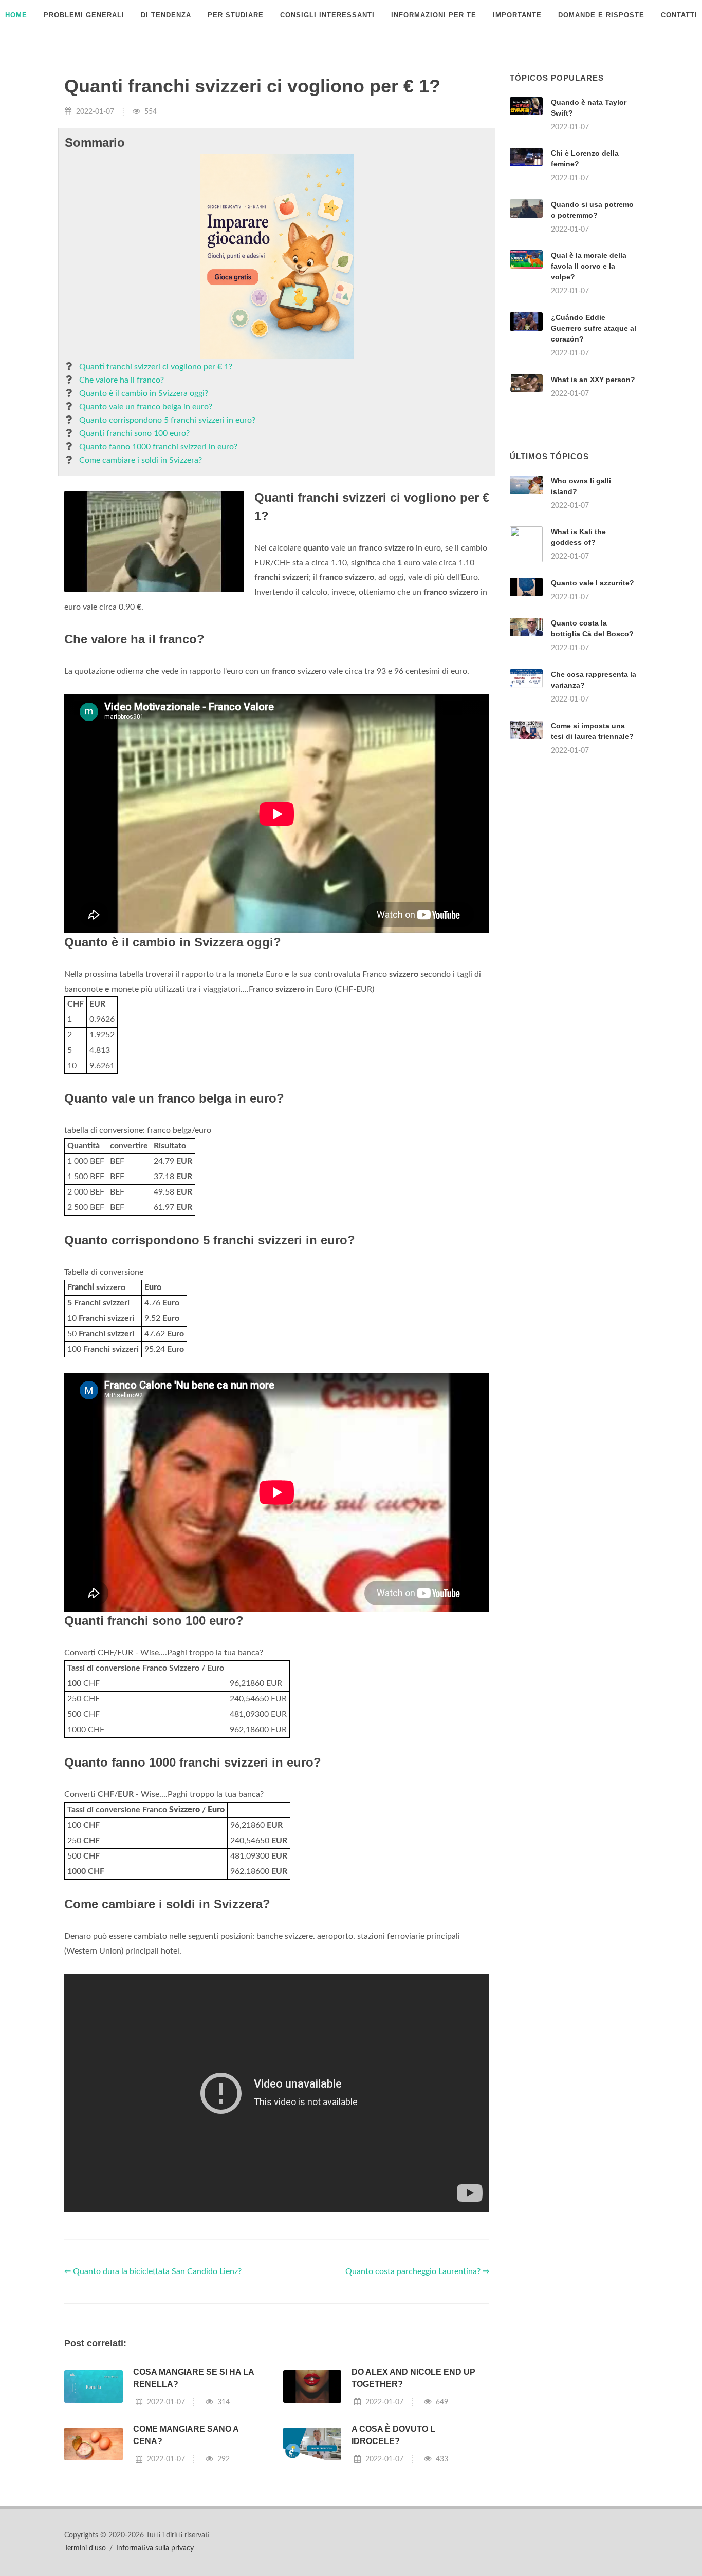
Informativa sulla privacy (155, 2548)
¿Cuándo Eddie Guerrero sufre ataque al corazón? (594, 328)
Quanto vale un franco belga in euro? (146, 407)
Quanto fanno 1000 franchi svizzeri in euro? (158, 447)
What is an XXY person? (593, 380)
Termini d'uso (85, 2548)
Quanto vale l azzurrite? (593, 583)
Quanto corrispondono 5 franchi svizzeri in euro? (167, 420)
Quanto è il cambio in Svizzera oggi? (144, 393)
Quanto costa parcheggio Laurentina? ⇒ (417, 2271)
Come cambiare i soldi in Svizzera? (141, 460)
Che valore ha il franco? (122, 380)
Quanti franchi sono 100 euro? (134, 433)
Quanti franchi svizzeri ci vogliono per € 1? (156, 367)
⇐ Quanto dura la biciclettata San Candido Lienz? (153, 2271)
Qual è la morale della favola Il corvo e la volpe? (589, 266)
